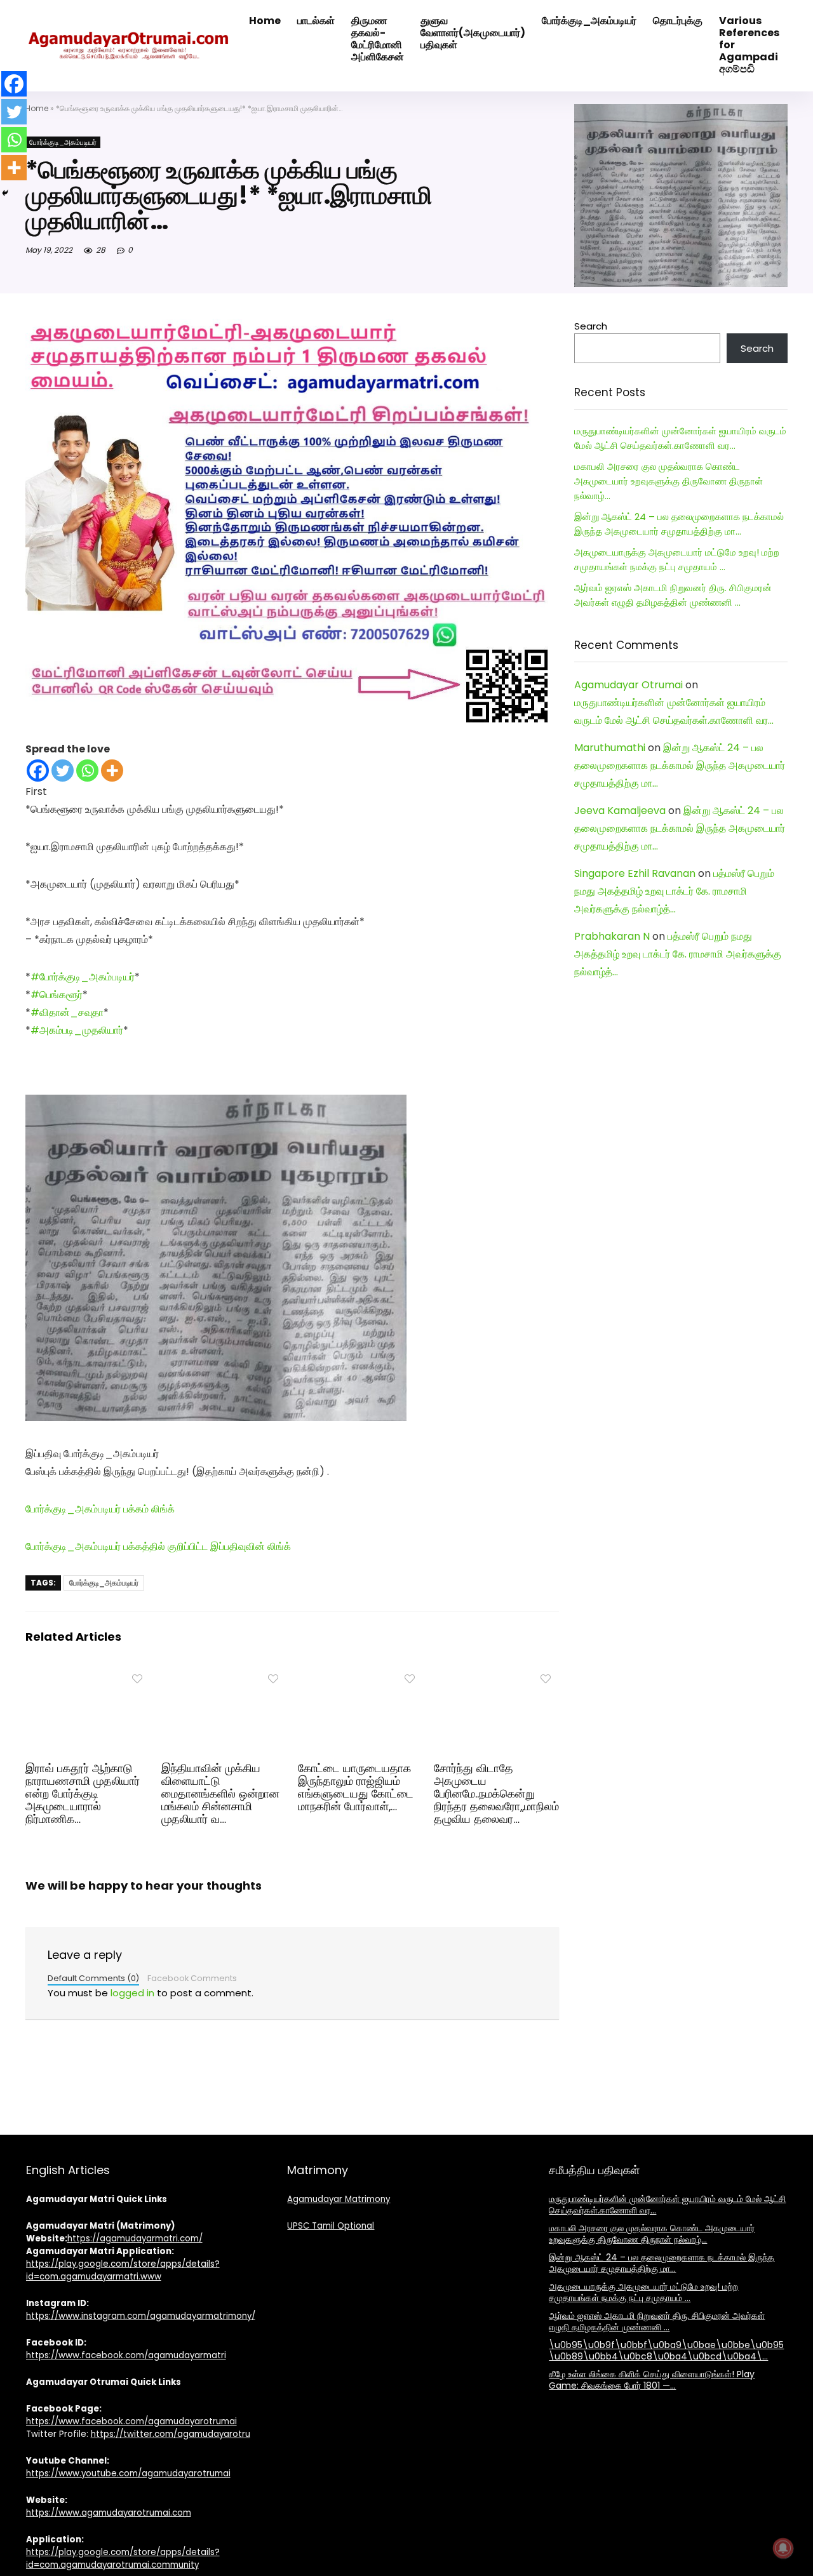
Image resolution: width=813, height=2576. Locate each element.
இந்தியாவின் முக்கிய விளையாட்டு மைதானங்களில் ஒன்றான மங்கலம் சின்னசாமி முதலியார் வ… (220, 1794)
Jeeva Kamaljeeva (620, 811)
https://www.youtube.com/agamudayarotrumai (128, 2473)
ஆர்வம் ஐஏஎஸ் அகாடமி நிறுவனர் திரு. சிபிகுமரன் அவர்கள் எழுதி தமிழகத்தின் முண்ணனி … (657, 2321)
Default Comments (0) (93, 1978)
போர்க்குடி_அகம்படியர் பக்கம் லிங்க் (100, 1509)
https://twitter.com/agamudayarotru (171, 2434)
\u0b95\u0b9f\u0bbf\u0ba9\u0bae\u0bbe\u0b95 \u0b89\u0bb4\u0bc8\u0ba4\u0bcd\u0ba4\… (666, 2351)
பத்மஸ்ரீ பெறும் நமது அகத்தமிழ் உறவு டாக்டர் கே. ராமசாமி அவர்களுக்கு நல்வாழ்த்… (674, 891)
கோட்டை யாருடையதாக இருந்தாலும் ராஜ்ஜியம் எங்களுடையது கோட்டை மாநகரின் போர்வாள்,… (356, 1787)
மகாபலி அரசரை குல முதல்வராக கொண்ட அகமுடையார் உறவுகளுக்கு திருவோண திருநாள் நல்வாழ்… (669, 481)
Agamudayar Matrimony (339, 2199)
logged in (132, 1993)
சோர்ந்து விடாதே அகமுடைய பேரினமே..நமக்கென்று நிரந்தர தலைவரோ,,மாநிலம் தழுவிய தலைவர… (496, 1794)
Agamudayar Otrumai (628, 685)
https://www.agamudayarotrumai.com (109, 2513)
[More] (112, 771)
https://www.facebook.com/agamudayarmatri (126, 2355)
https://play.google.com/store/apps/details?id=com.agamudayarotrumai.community (123, 2559)
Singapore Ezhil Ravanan (635, 873)
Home (37, 108)
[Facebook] (38, 771)
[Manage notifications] (783, 2548)
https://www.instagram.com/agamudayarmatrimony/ (141, 2316)
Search (591, 326)
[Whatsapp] (87, 771)
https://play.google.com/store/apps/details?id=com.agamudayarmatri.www (123, 2270)
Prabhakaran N (612, 936)
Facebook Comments (192, 1978)
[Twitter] (63, 771)
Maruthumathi (610, 748)
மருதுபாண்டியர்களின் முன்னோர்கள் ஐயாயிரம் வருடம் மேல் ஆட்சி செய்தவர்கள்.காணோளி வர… (667, 2205)
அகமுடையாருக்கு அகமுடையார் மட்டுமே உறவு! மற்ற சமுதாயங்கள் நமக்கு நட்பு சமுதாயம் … (643, 2292)
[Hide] (5, 193)
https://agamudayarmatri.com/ (135, 2239)
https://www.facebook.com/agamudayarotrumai (131, 2421)
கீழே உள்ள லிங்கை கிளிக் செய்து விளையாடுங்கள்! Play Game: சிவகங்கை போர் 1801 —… (652, 2380)
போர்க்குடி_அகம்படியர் (63, 142)
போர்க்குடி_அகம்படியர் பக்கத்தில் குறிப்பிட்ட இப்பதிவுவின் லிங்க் (158, 1546)
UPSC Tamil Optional (331, 2226)
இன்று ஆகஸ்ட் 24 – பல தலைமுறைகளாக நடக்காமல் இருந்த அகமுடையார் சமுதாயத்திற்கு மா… (680, 765)
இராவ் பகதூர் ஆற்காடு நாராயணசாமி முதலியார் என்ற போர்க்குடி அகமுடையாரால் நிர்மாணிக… (83, 1794)
